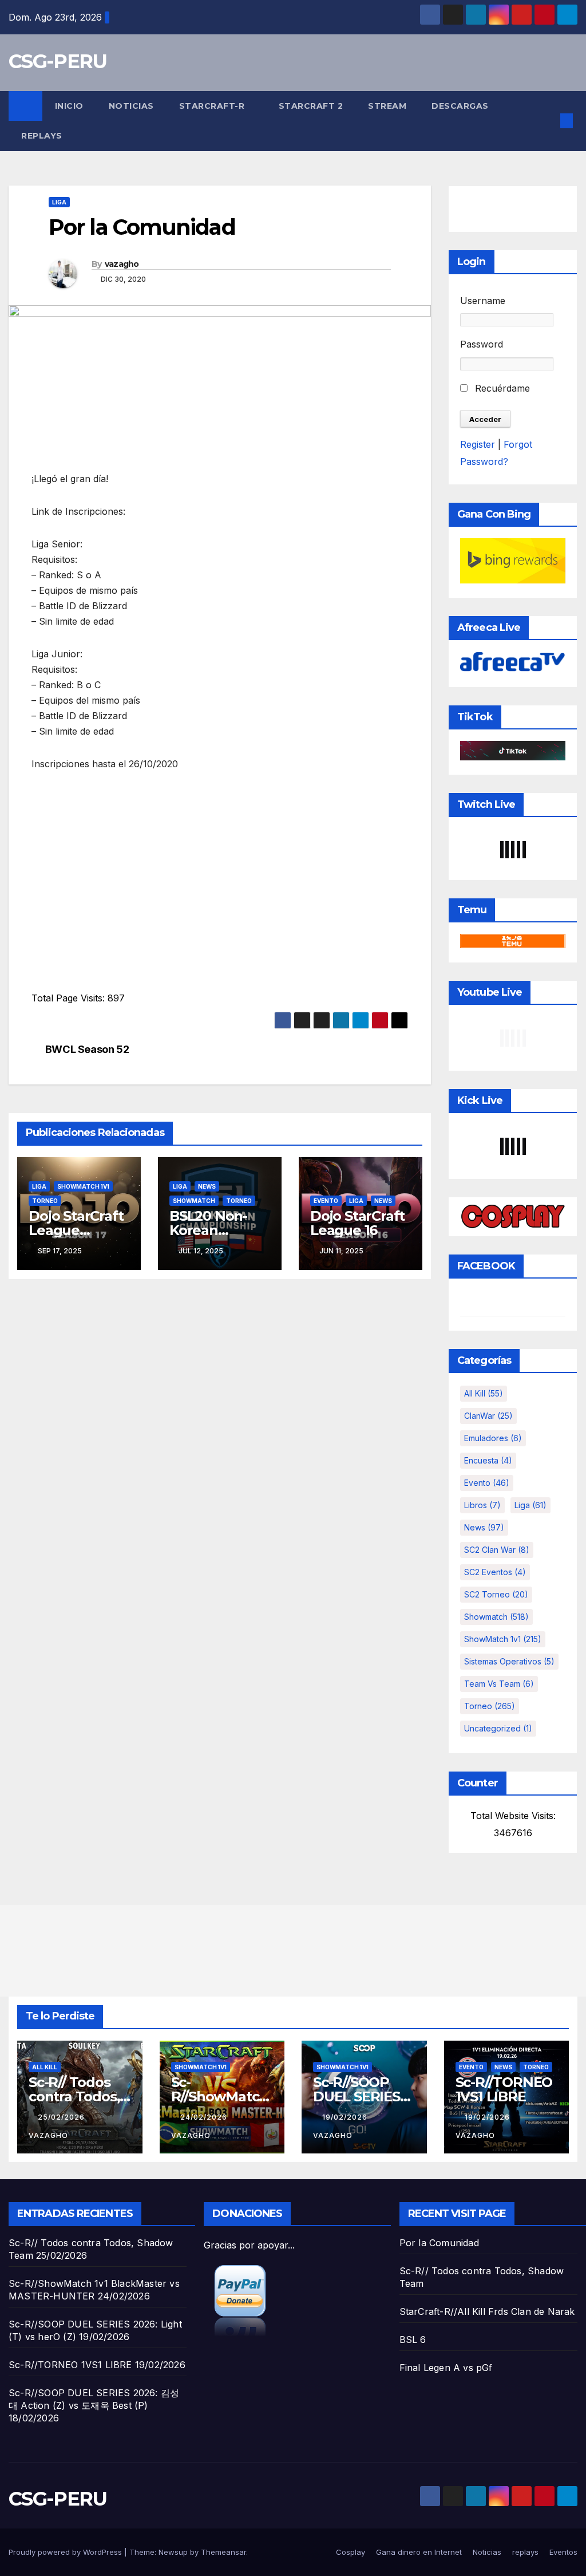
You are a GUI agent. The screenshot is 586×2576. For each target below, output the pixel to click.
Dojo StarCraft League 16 (357, 1223)
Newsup (173, 2552)
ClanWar (488, 1416)
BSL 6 (413, 2340)
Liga (59, 202)
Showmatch (194, 1201)
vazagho (122, 264)
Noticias (131, 106)
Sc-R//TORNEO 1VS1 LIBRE (504, 2089)
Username (483, 301)
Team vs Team (499, 1684)
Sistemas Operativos (509, 1661)
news (207, 1186)
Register (478, 444)
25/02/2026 (62, 2117)
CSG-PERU (58, 61)
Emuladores (493, 1438)
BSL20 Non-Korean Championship (218, 1230)
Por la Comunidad (439, 2243)
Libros (482, 1505)
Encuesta (488, 1460)
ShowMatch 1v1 (83, 1186)
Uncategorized (498, 1728)
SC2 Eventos (495, 1572)
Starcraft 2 (311, 106)
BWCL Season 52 (87, 1049)
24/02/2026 (205, 2117)
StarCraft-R (213, 106)
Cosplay (351, 2552)
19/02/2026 (346, 2117)
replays (42, 136)
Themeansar (223, 2552)
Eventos (563, 2552)
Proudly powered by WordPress (66, 2552)
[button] (548, 121)
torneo (45, 1201)
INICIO (69, 106)
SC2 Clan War (497, 1550)
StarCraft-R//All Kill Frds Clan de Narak (487, 2311)
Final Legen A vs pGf (446, 2368)
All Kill (484, 1393)
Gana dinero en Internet (419, 2552)
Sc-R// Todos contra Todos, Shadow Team (77, 2096)
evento (326, 1201)
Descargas (460, 106)
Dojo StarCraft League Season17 (76, 1230)
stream (387, 106)
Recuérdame (501, 388)
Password (482, 344)
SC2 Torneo (496, 1594)
